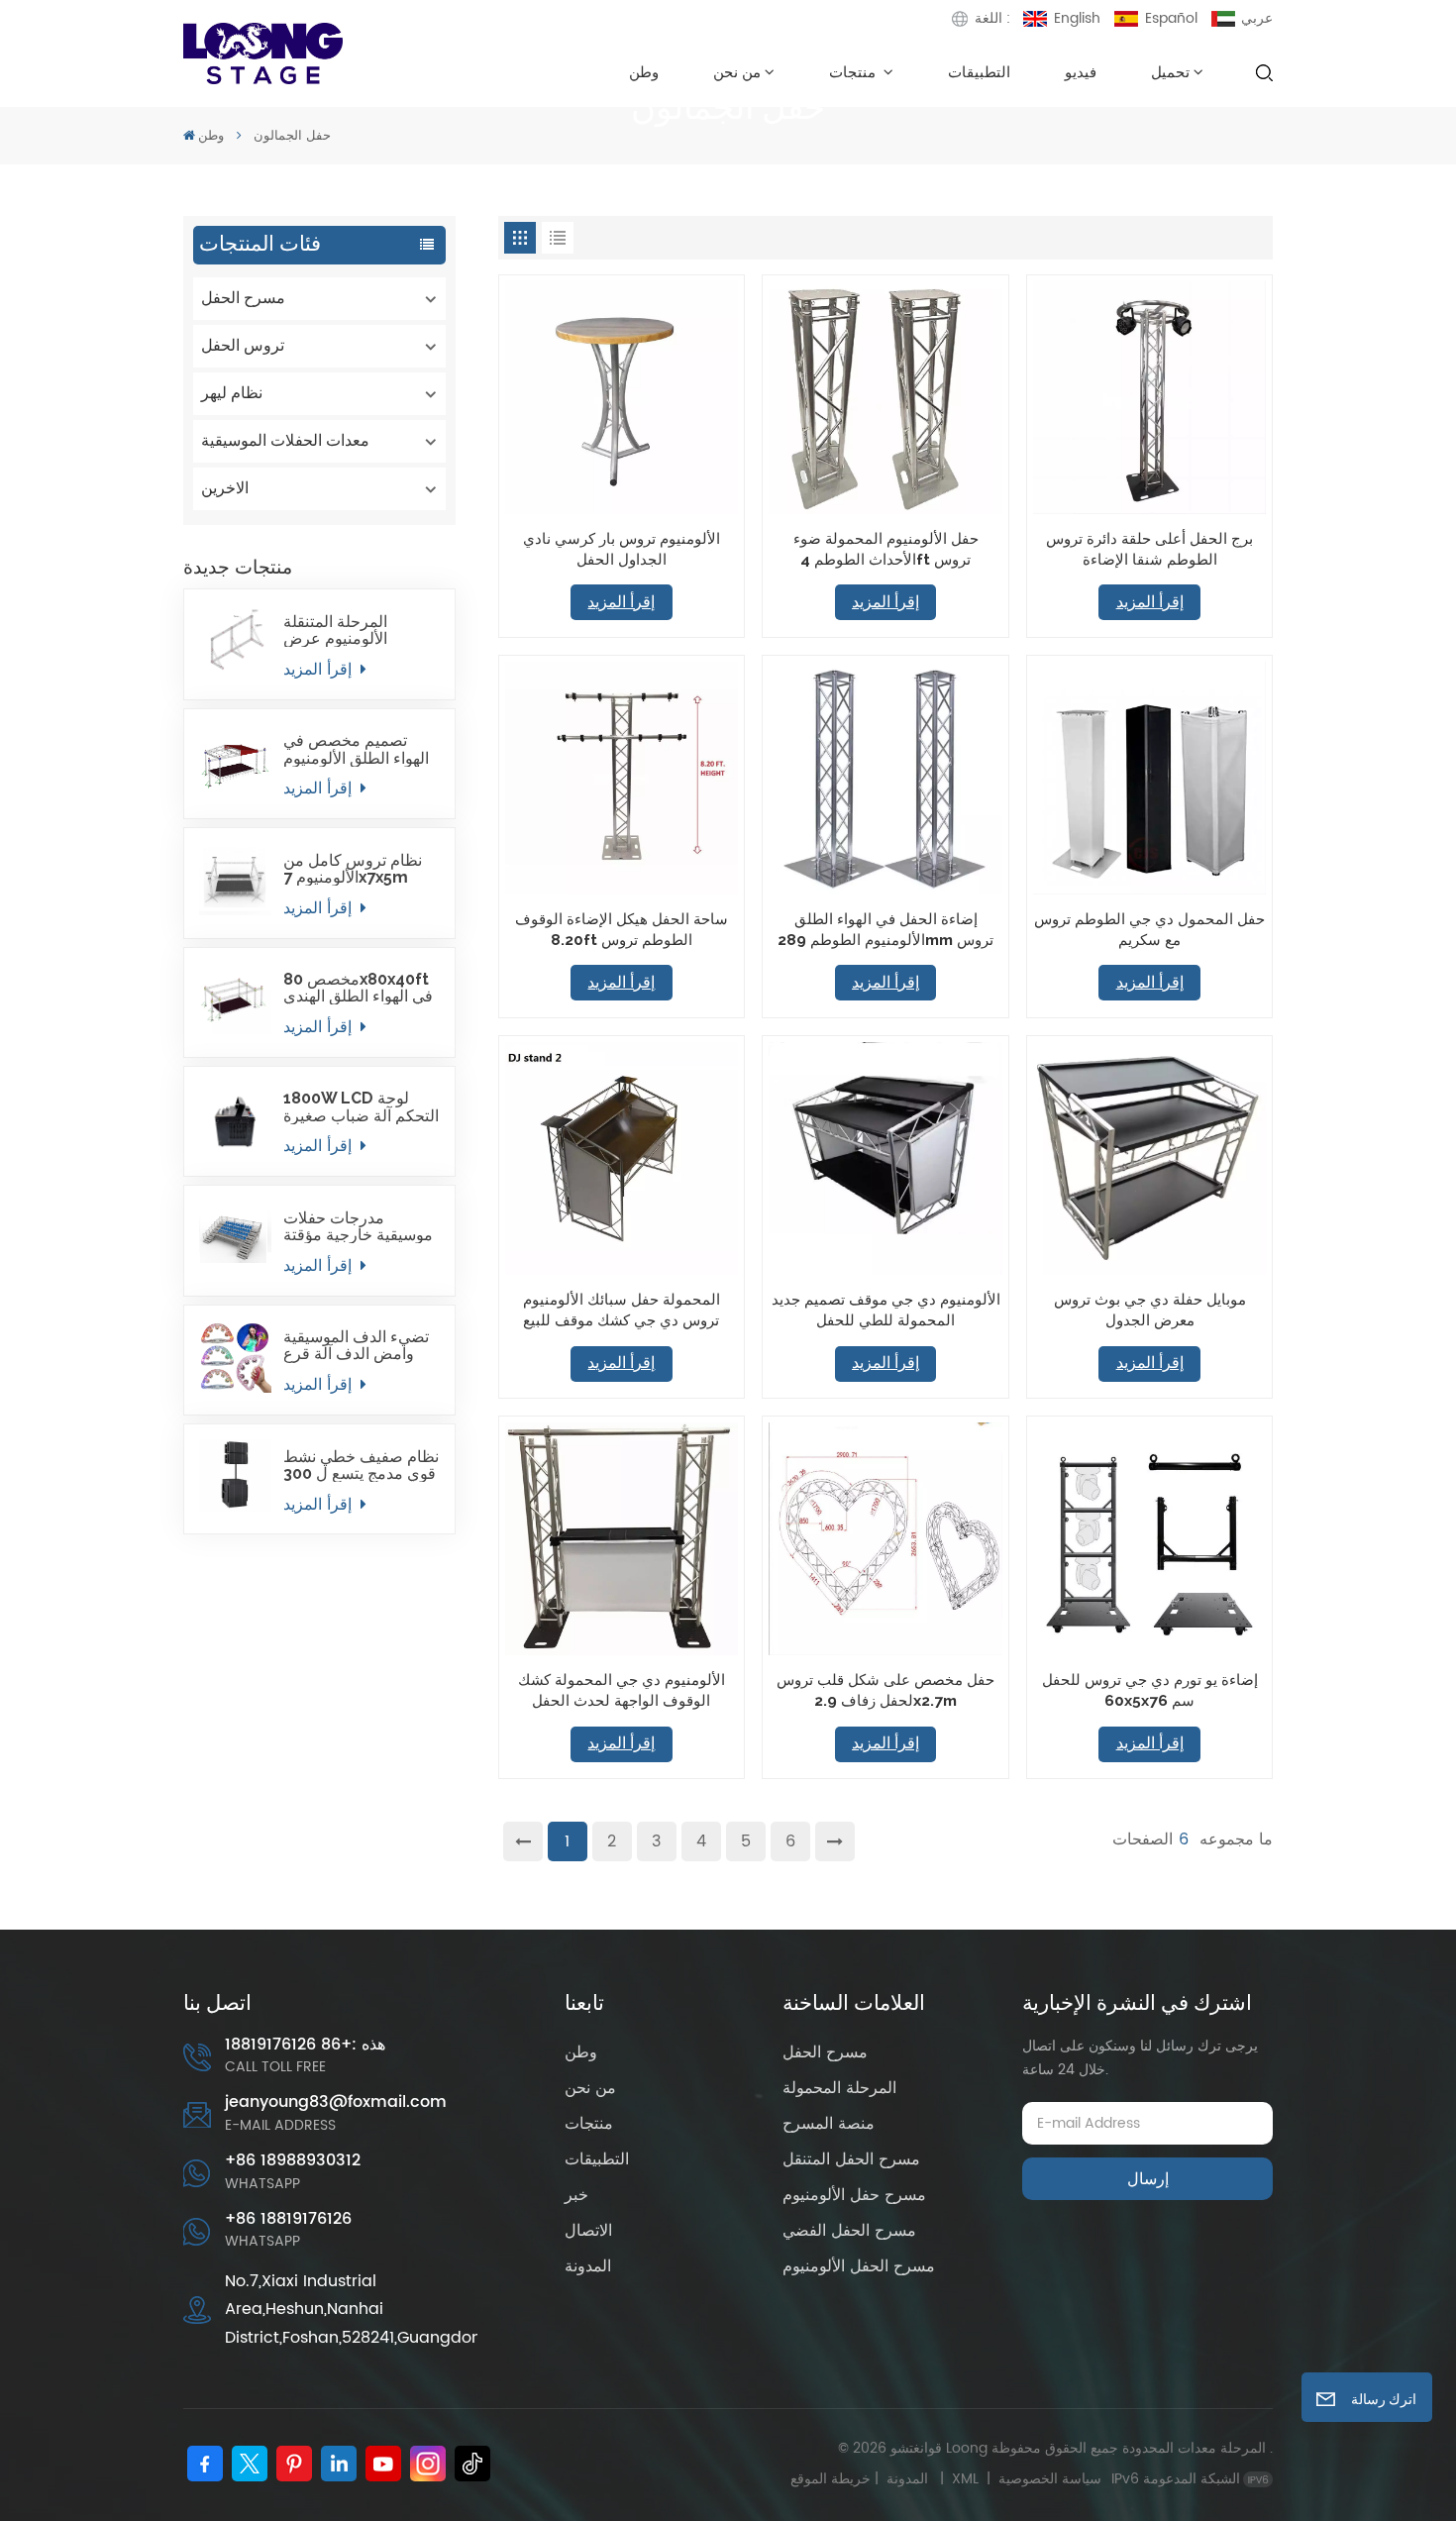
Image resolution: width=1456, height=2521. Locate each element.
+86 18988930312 (293, 2161)
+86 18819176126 (288, 2219)
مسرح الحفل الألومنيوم (859, 2266)
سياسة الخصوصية (1050, 2479)
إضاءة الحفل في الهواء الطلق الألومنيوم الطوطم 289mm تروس (885, 929)
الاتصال (588, 2231)
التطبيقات (979, 72)
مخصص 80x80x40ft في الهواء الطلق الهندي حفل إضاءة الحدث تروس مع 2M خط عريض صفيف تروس (358, 988)
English (1077, 18)
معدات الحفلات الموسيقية (285, 440)
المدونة (588, 2266)
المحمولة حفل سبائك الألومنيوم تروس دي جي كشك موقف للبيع (622, 1310)
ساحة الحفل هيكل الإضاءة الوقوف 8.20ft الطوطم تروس (622, 929)
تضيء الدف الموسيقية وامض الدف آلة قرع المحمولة (356, 1345)
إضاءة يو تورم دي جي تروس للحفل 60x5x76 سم (1150, 1690)
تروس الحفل (243, 345)
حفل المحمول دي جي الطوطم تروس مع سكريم (1149, 929)
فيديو (1081, 72)
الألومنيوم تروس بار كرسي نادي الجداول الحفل (622, 549)
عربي (1257, 18)
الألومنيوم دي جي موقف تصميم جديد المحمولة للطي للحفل (886, 1310)
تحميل (1170, 72)
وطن (644, 72)
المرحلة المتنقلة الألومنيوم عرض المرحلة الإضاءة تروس (357, 630)
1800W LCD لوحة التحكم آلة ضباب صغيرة (361, 1106)
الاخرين (225, 488)
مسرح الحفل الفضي (849, 2231)
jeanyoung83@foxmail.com (336, 2102)
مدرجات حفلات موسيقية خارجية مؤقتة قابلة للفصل (358, 1226)
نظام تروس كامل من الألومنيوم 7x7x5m (353, 869)
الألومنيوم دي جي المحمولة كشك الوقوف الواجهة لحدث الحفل (622, 1690)
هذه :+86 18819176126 (305, 2045)
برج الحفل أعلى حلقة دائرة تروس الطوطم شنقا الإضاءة (1149, 549)
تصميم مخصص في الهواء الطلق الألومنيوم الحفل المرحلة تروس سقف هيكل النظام (356, 749)
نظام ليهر (232, 393)
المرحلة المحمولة (839, 2088)
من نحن (737, 72)
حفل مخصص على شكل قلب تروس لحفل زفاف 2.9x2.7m (885, 1690)
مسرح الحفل (243, 298)
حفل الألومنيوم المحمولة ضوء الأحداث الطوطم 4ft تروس (886, 549)
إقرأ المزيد (320, 670)
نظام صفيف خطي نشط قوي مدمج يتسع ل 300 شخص (361, 1465)
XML (965, 2479)
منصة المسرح (829, 2124)
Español (1171, 18)
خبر (576, 2195)
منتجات (854, 72)
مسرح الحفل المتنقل (851, 2159)
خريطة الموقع (863, 2479)
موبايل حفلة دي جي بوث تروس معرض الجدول (1150, 1310)
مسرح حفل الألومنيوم (854, 2195)
